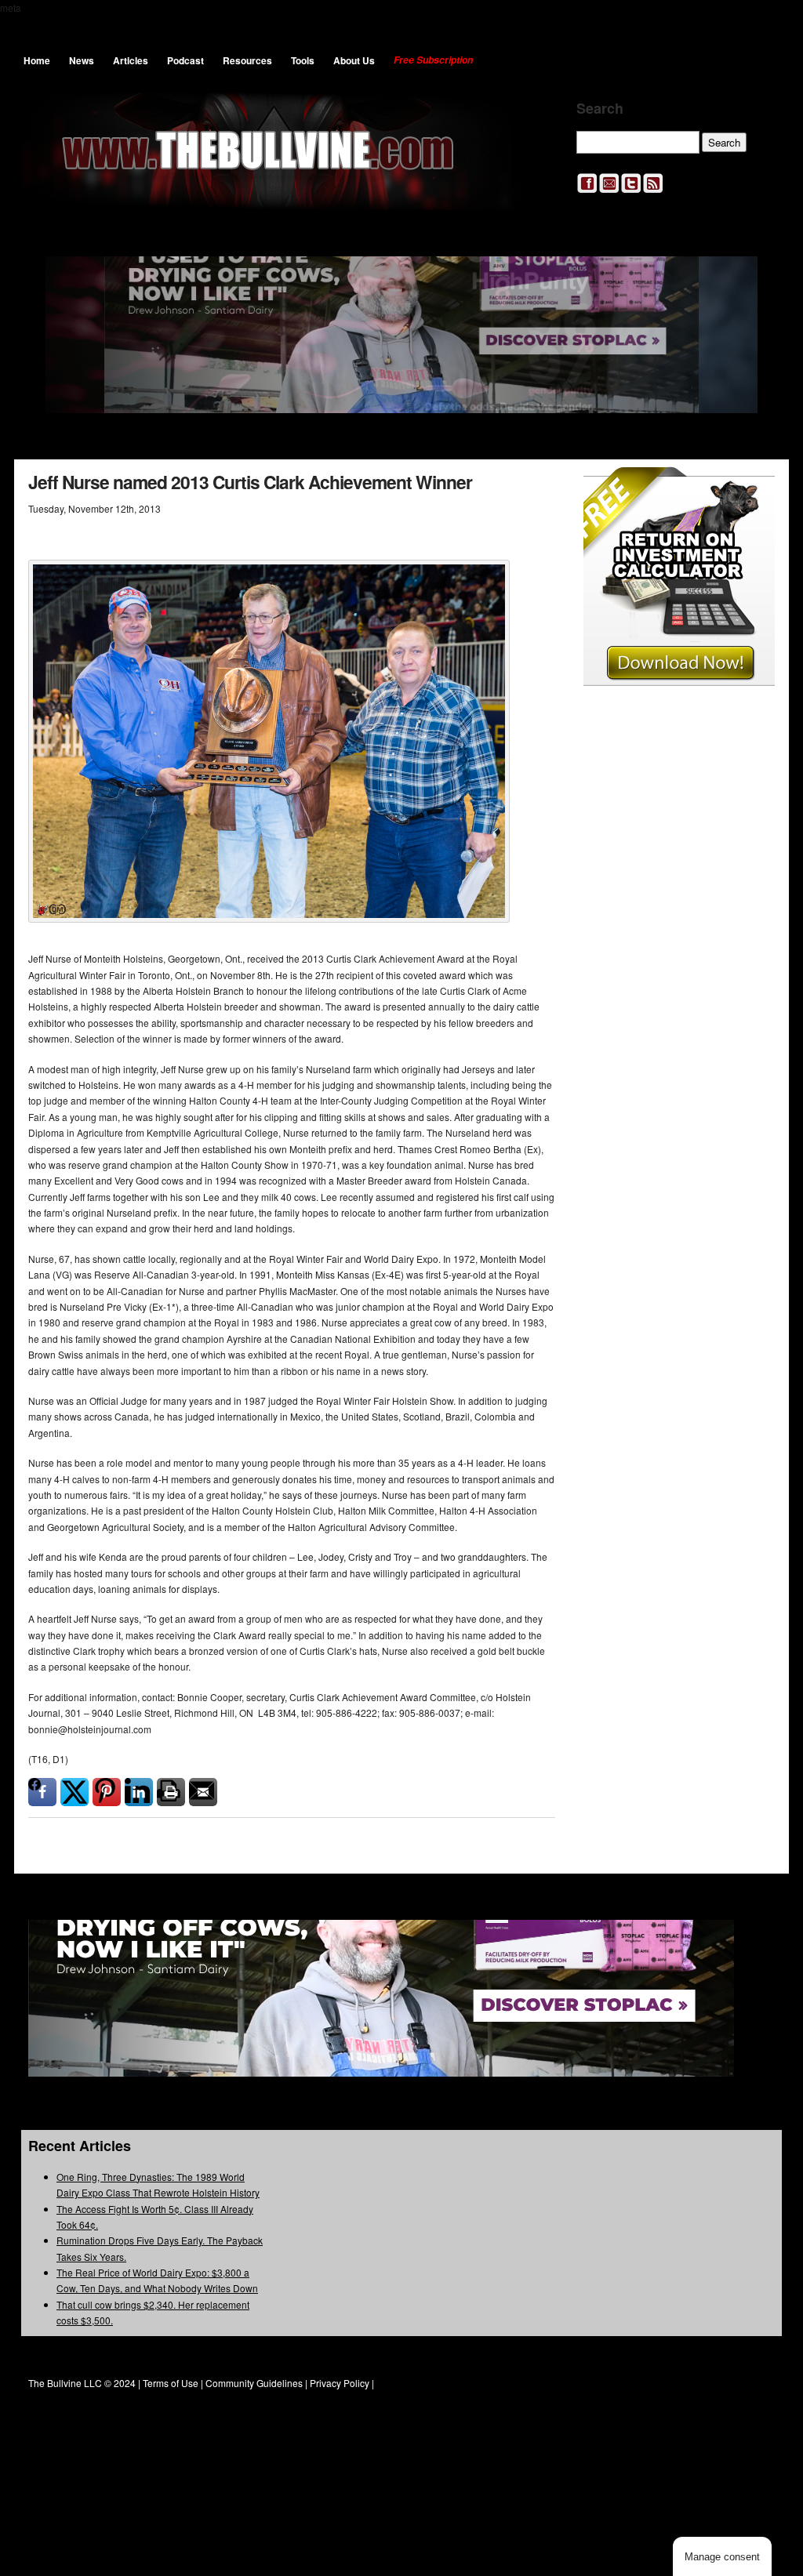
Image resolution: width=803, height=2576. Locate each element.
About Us (354, 60)
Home (37, 60)
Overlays (752, 489)
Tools (303, 60)
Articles (131, 60)
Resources (247, 60)
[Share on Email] (203, 1792)
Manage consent (722, 2557)
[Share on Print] (171, 1792)
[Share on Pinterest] (107, 1792)
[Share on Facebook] (42, 1792)
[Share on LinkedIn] (139, 1792)
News (82, 60)
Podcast (185, 60)
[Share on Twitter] (74, 1792)
